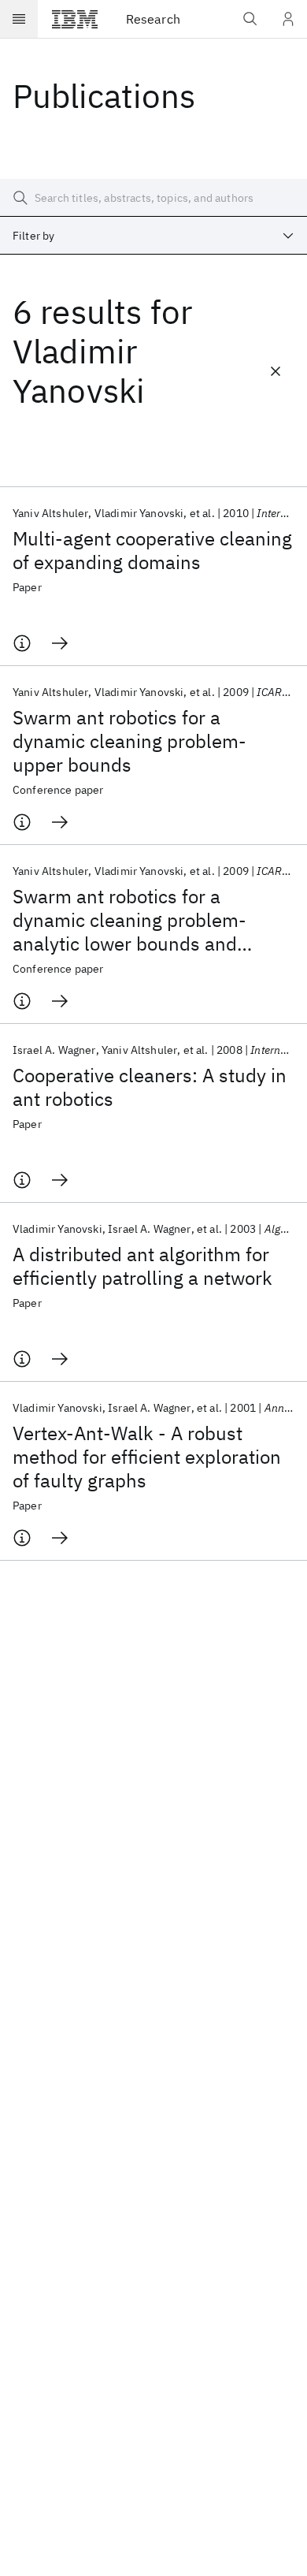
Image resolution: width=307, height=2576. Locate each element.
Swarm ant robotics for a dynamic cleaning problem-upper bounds (129, 741)
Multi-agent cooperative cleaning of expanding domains (152, 550)
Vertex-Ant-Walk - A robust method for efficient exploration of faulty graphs (147, 1457)
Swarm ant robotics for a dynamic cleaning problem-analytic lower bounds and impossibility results (129, 920)
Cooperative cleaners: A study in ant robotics (150, 1087)
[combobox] (153, 236)
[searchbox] (153, 198)
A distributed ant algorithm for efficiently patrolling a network (142, 1266)
